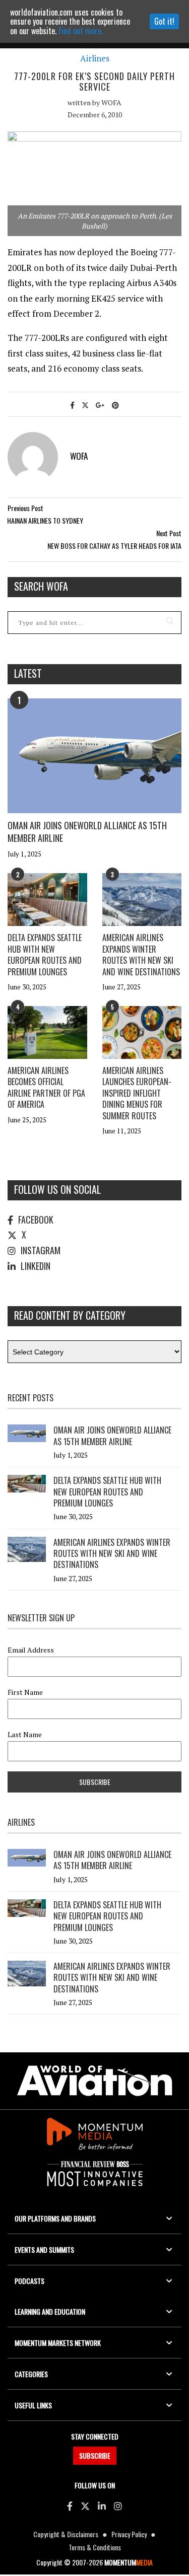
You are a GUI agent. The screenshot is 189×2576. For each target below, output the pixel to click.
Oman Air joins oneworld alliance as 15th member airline (87, 832)
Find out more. (81, 31)
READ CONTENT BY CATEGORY (70, 1315)
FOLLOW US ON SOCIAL (57, 1189)
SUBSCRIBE (95, 2455)
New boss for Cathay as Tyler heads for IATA (114, 546)
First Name (25, 1692)
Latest (28, 673)
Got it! (164, 21)
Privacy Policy (129, 2534)
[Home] (95, 2081)
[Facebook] (70, 2506)
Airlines (95, 58)
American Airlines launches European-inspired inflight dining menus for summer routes (137, 1093)
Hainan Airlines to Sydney (45, 520)
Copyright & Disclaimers (66, 2534)
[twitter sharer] (85, 405)
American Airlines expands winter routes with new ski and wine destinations (141, 954)
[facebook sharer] (72, 405)
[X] (85, 2506)
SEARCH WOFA (41, 586)
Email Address (31, 1650)
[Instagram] (118, 2506)
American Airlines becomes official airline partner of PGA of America (46, 1087)
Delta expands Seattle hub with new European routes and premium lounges (45, 954)
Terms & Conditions (95, 2547)
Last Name (25, 1735)
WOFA (111, 102)
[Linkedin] (102, 2506)
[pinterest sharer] (115, 405)
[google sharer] (100, 405)
